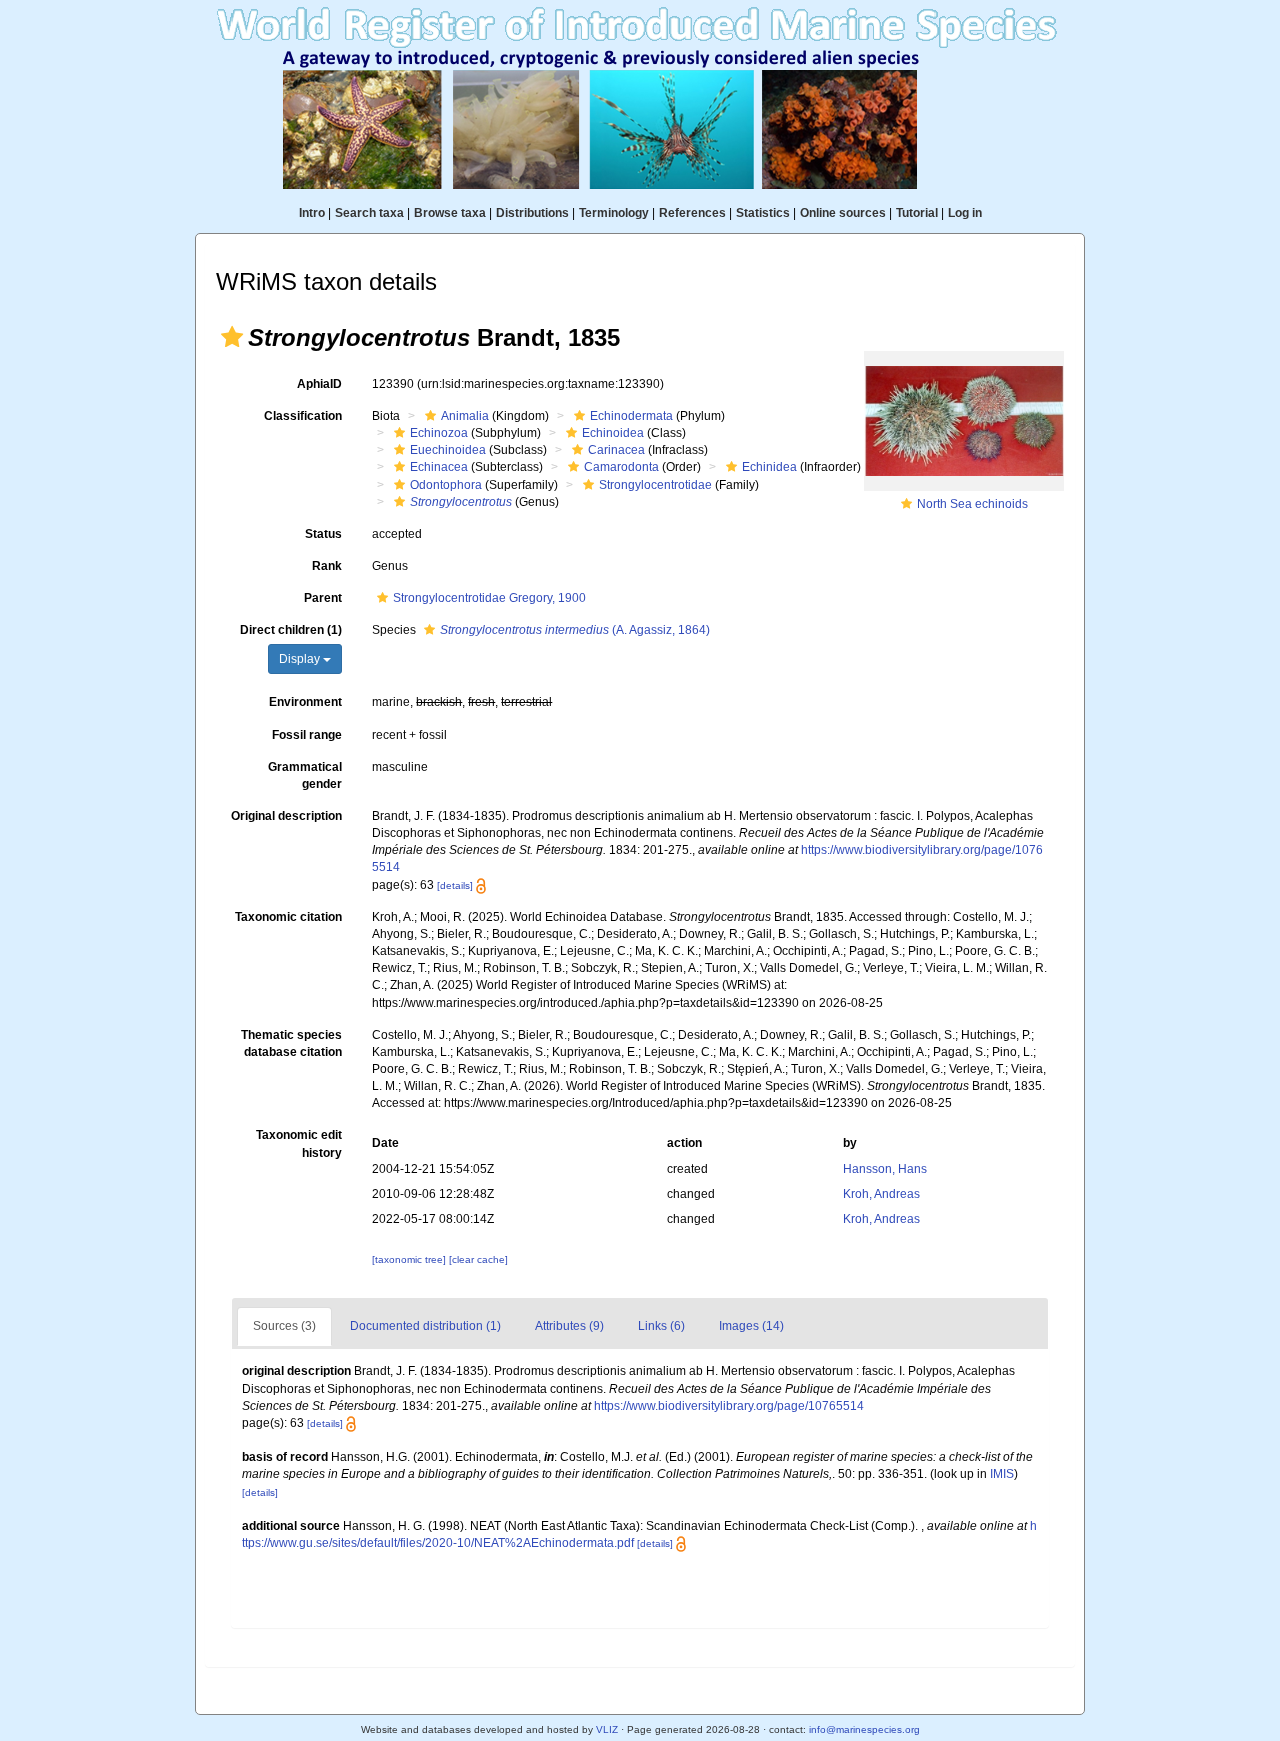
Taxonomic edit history (299, 1143)
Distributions (532, 213)
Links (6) (661, 1326)
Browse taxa (450, 213)
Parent (323, 598)
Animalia (465, 416)
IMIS (1002, 1474)
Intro (312, 213)
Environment (305, 702)
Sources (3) (284, 1326)
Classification (303, 416)
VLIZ (607, 1729)
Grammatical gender (305, 775)
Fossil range (307, 735)
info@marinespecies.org (864, 1729)
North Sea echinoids (972, 504)
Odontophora (446, 485)
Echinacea (439, 467)
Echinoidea (613, 433)
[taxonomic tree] (410, 1259)
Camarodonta (621, 467)
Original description (286, 816)
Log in (965, 213)
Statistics (763, 213)
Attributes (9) (569, 1326)
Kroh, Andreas (881, 1194)
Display (301, 659)
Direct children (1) (291, 630)
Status (323, 534)
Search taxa (369, 213)
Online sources (843, 213)
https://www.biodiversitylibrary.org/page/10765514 (729, 1406)
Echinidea (769, 467)
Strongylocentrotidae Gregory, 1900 (489, 598)
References (692, 213)
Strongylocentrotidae (655, 485)
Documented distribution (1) (425, 1326)
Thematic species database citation (291, 1043)
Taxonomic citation (288, 917)
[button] (232, 337)
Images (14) (751, 1326)
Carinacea (616, 450)
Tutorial (917, 213)
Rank (327, 566)
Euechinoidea (448, 450)
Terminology (614, 213)
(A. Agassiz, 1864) (575, 630)
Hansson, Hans (885, 1169)
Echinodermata (631, 416)
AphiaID (319, 384)
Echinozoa (439, 433)
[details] (455, 885)
